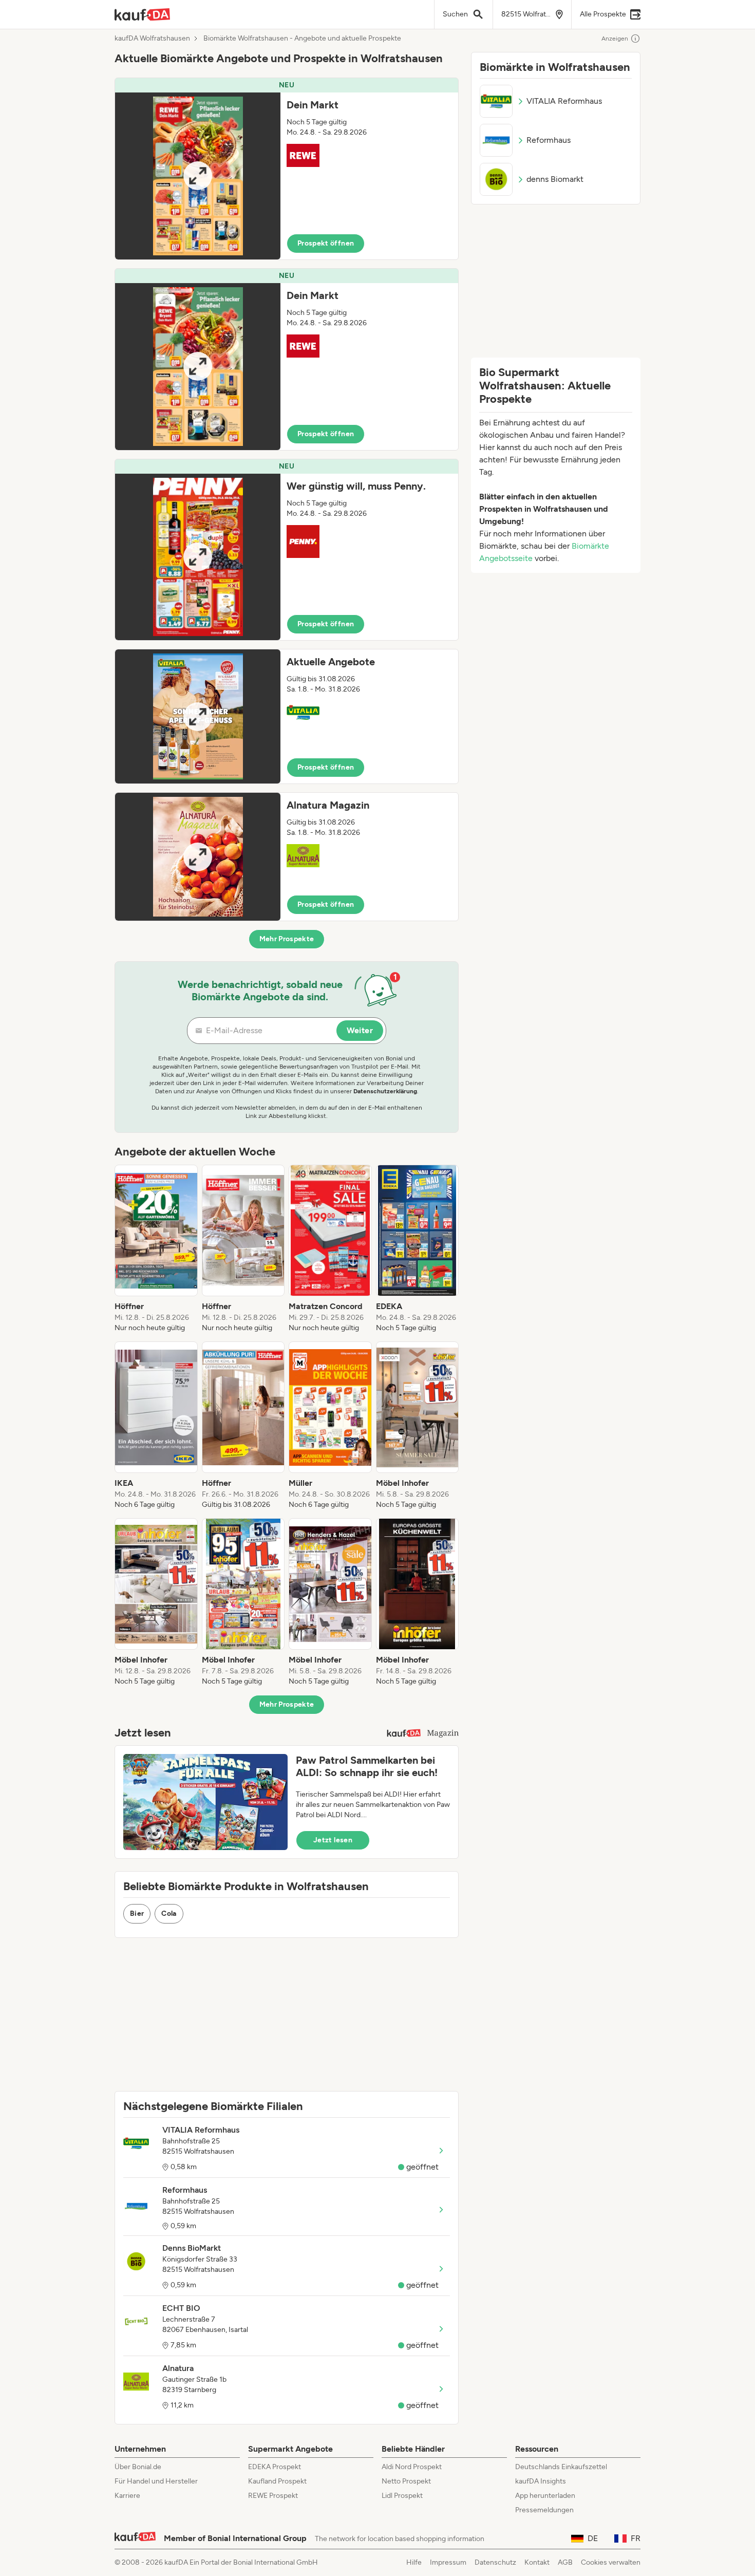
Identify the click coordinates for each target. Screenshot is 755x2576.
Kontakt (537, 2562)
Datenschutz (495, 2562)
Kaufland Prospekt (277, 2481)
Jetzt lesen (333, 1840)
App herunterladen (545, 2496)
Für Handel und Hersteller (156, 2481)
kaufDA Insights (541, 2481)
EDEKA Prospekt (275, 2467)
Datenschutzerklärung (385, 1091)
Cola (169, 1914)
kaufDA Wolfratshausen (152, 39)
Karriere (127, 2496)
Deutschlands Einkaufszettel (561, 2467)
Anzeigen (615, 39)
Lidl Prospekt (402, 2496)
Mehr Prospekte (287, 939)
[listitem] (156, 1249)
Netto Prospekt (406, 2481)
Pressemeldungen (544, 2510)
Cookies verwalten (611, 2562)
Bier (137, 1914)
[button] (287, 169)
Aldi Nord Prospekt (412, 2467)
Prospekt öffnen (326, 243)
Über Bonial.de (138, 2467)
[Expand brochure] (198, 176)
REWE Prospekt (273, 2496)
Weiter (360, 1030)
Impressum (448, 2562)
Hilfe (414, 2562)
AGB (565, 2562)
